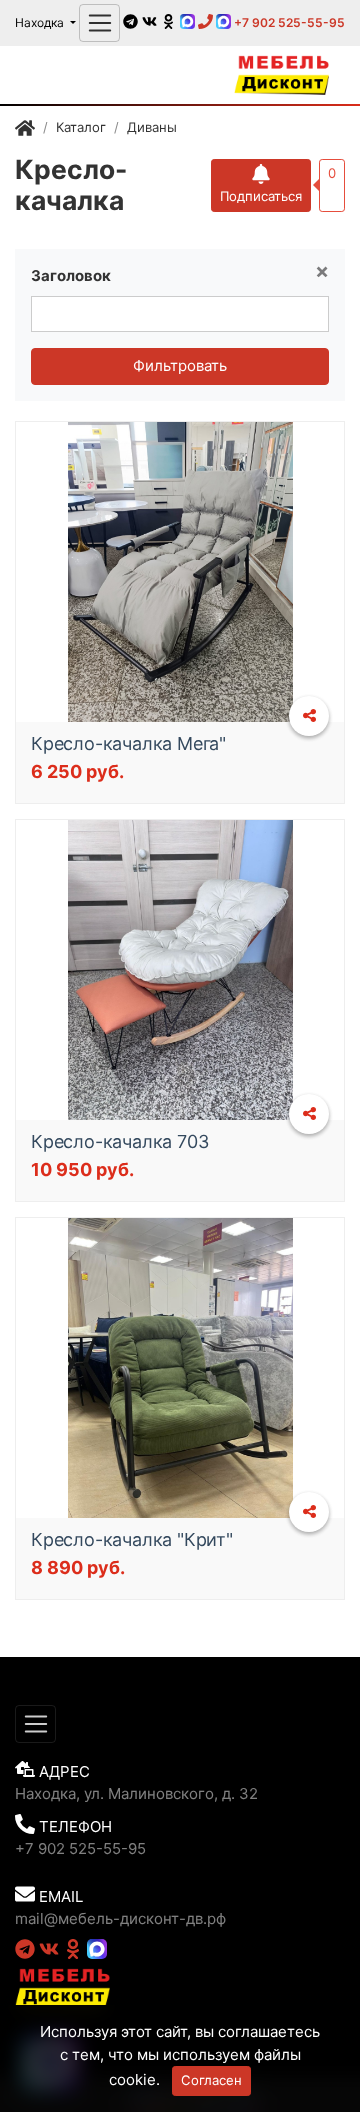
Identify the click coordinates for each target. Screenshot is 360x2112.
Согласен (211, 2080)
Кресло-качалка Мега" (128, 743)
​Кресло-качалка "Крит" (132, 1539)
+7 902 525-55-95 (288, 22)
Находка (41, 22)
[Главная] (25, 131)
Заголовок (71, 275)
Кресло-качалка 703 (119, 1141)
